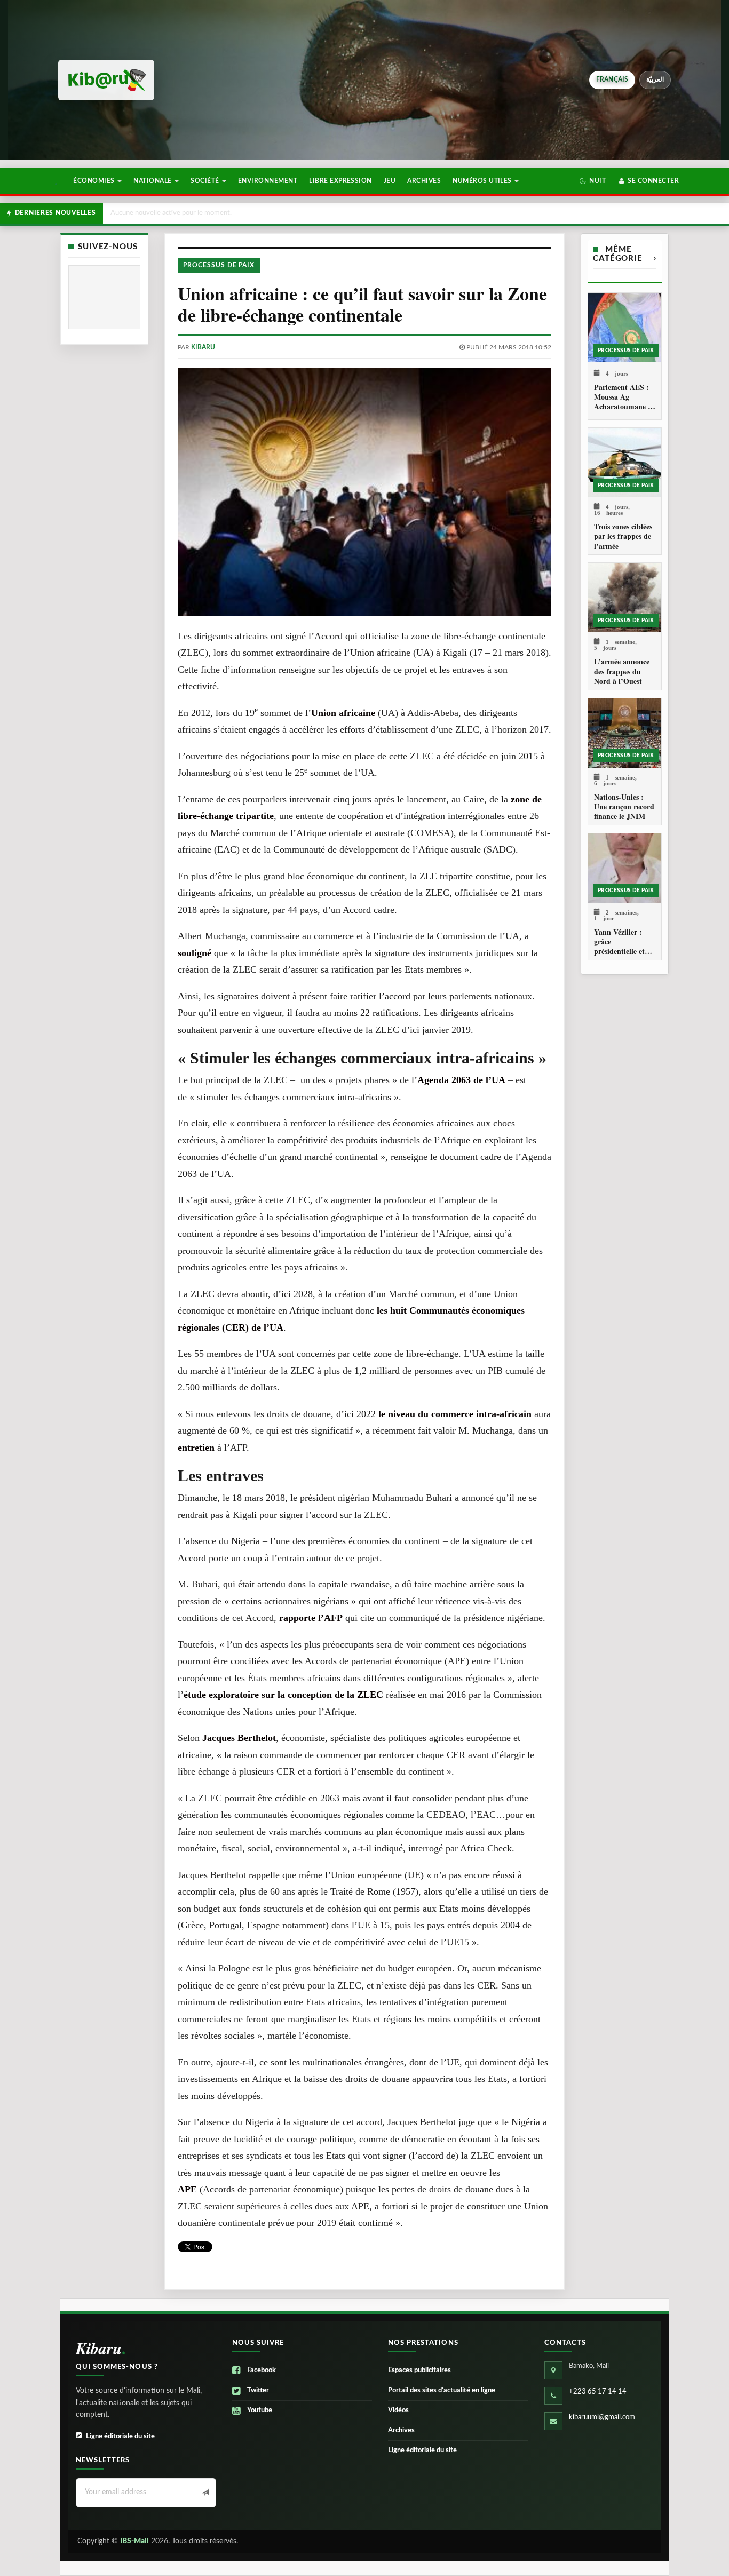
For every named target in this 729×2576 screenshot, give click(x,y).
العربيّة (655, 79)
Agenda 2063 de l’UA (461, 1080)
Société (206, 181)
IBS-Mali (134, 2541)
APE (187, 2189)
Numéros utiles (483, 181)
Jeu (390, 181)
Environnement (268, 181)
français (612, 79)
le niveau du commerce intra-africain (455, 1414)
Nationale (153, 181)
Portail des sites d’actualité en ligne (442, 2391)
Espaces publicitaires (419, 2370)
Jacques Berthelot (239, 1738)
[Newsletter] (205, 2493)
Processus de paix (219, 265)
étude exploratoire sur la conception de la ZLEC (283, 1695)
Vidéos (398, 2410)
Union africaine (343, 713)
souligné (195, 953)
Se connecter (652, 181)
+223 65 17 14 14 (598, 2392)
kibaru (203, 347)
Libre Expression (340, 181)
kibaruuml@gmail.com (602, 2417)
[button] (593, 181)
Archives (424, 181)
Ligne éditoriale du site (120, 2436)
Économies (95, 181)
